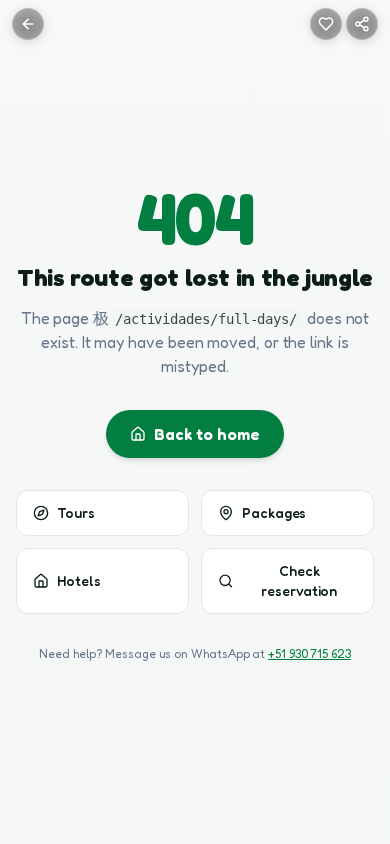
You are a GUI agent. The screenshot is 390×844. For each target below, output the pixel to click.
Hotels (79, 580)
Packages (274, 512)
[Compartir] (362, 24)
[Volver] (28, 24)
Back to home (206, 434)
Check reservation (299, 580)
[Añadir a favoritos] (326, 24)
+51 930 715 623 (309, 653)
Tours (76, 512)
